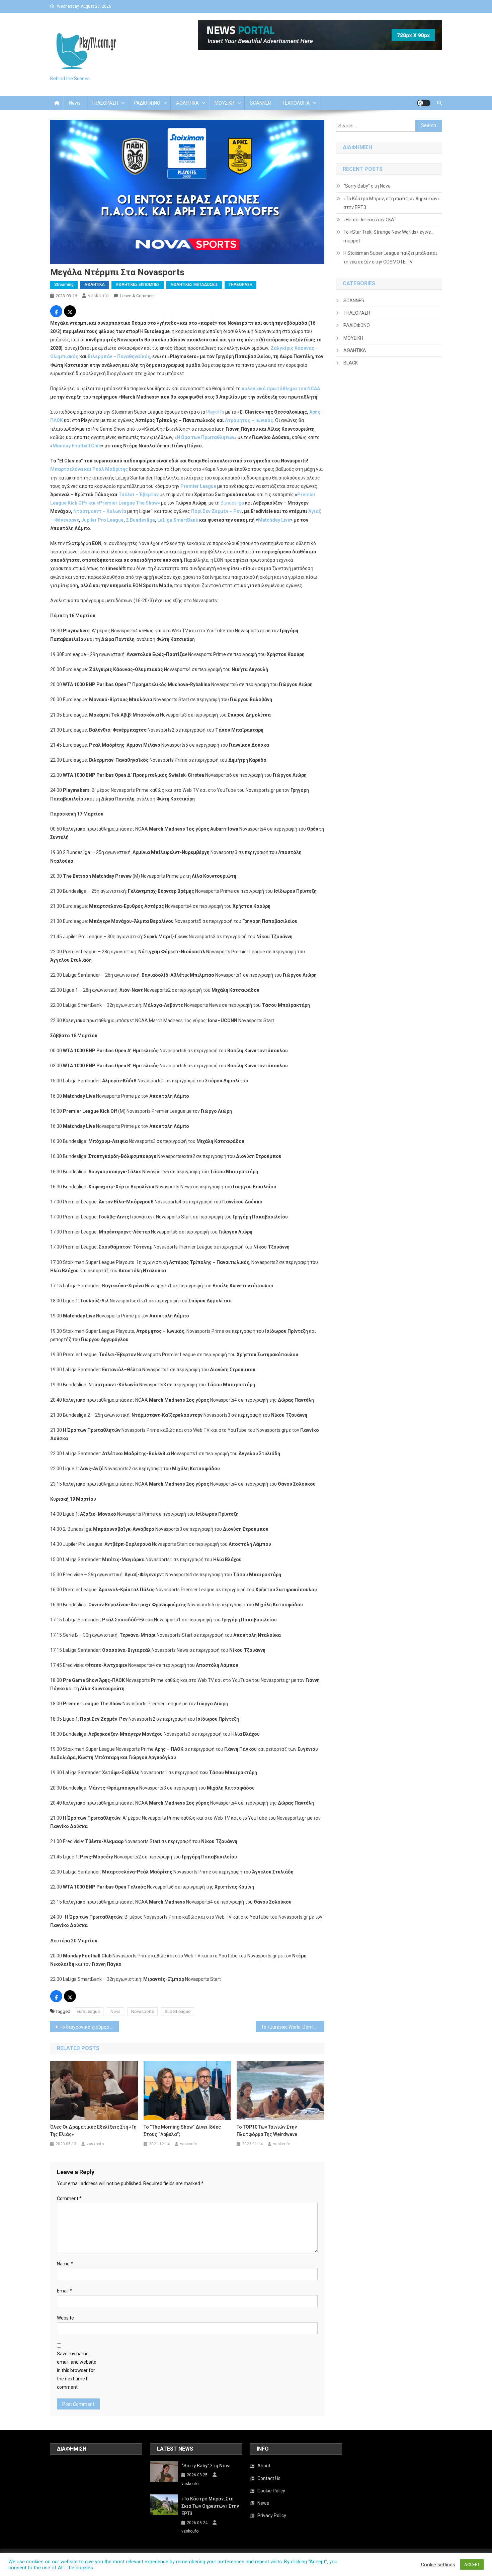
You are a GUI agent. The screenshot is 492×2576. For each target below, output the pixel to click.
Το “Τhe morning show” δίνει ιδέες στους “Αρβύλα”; (182, 2131)
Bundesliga (232, 503)
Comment (69, 2198)
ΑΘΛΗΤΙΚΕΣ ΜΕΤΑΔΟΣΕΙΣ (194, 285)
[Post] (70, 312)
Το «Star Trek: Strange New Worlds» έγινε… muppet (389, 236)
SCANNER (261, 103)
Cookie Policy (271, 2491)
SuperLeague (178, 2011)
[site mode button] (424, 103)
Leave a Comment (137, 296)
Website (65, 2318)
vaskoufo (98, 296)
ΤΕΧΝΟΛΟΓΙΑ (296, 103)
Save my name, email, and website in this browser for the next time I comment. (77, 2371)
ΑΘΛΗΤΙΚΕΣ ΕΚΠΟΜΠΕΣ (138, 285)
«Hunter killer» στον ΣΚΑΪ (370, 220)
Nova (115, 2011)
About (264, 2466)
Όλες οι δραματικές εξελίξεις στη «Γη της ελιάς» (93, 2131)
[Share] (56, 312)
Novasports (143, 2011)
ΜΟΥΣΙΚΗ (224, 103)
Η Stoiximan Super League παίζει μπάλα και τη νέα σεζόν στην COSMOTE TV (390, 257)
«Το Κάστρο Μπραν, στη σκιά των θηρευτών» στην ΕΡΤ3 (392, 203)
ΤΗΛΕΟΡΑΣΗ (105, 103)
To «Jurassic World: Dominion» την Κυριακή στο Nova (293, 2027)
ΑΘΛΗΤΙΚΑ (187, 103)
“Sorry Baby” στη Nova (367, 186)
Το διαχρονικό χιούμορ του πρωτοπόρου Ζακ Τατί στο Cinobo (89, 2027)
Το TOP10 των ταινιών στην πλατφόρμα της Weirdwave (267, 2131)
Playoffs (215, 412)
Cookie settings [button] (438, 2565)
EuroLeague (88, 2011)
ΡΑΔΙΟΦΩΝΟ (147, 103)
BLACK (351, 363)
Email (64, 2291)
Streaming (64, 285)
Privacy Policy (272, 2515)
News (75, 103)
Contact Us (269, 2478)
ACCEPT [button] (472, 2564)
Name (65, 2264)
